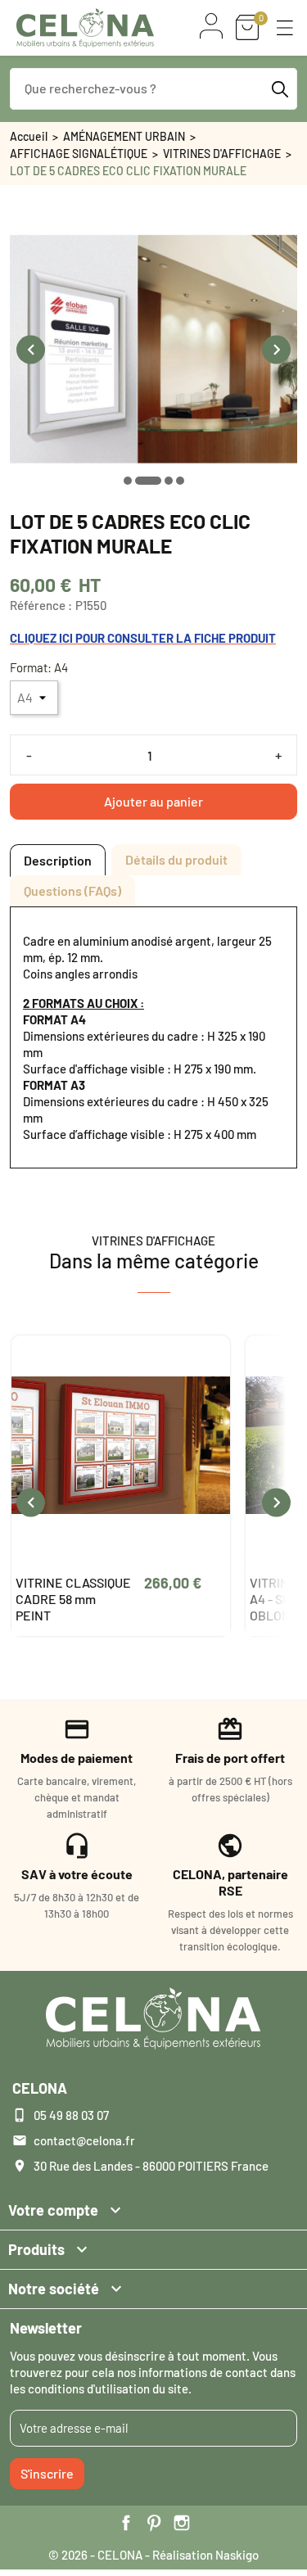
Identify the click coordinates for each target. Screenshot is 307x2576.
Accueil (29, 136)
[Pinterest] (154, 2523)
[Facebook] (126, 2523)
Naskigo (237, 2555)
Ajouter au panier (153, 801)
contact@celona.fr (84, 2140)
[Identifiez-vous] (211, 26)
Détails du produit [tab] (176, 859)
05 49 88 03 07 (71, 2115)
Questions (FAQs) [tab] (72, 890)
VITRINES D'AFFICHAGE (222, 154)
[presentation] (31, 349)
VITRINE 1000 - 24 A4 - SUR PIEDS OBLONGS (66, 1599)
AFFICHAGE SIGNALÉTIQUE (79, 154)
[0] (247, 27)
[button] (285, 28)
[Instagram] (182, 2523)
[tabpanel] (153, 1037)
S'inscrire (47, 2473)
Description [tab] (58, 860)
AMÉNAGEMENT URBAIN (124, 136)
